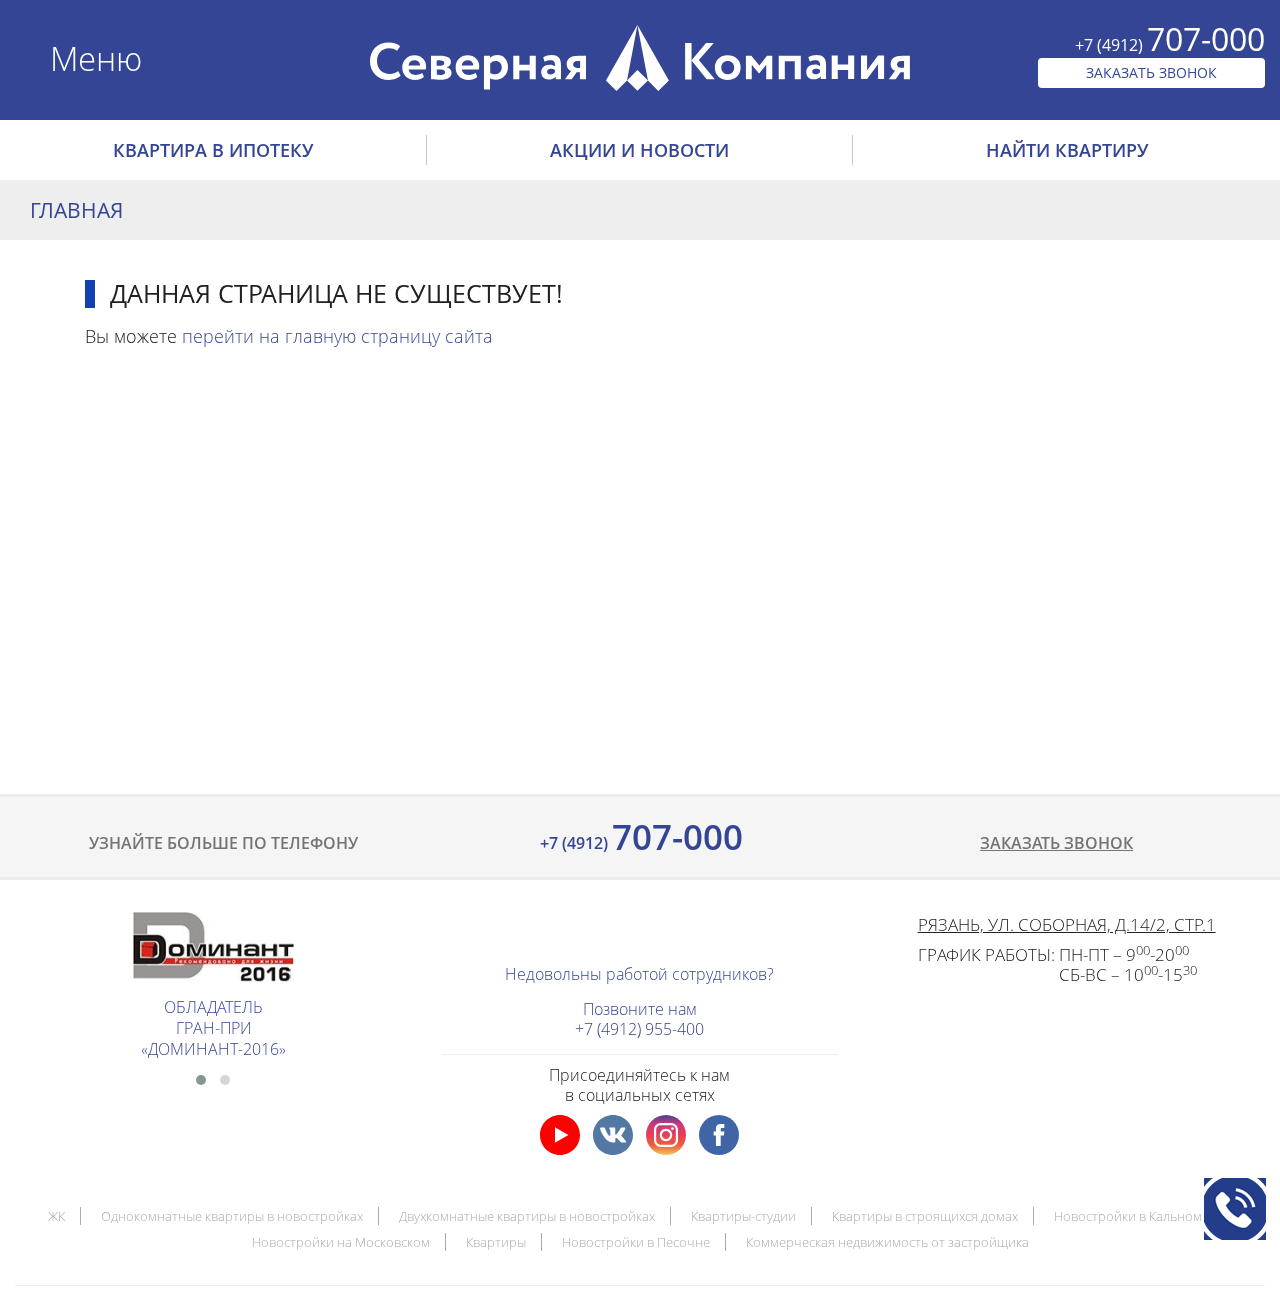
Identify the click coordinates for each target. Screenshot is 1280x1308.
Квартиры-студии (743, 1216)
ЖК (56, 1216)
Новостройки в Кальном (1128, 1216)
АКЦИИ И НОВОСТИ (639, 150)
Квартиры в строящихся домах (925, 1216)
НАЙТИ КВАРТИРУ (1067, 150)
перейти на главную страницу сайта (337, 336)
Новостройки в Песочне (636, 1242)
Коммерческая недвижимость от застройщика (887, 1242)
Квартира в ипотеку (213, 150)
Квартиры (496, 1242)
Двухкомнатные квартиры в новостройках (527, 1216)
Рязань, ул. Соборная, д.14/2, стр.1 (1067, 924)
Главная (76, 210)
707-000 (639, 836)
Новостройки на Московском (341, 1242)
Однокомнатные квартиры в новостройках (232, 1216)
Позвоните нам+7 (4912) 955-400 (639, 1019)
